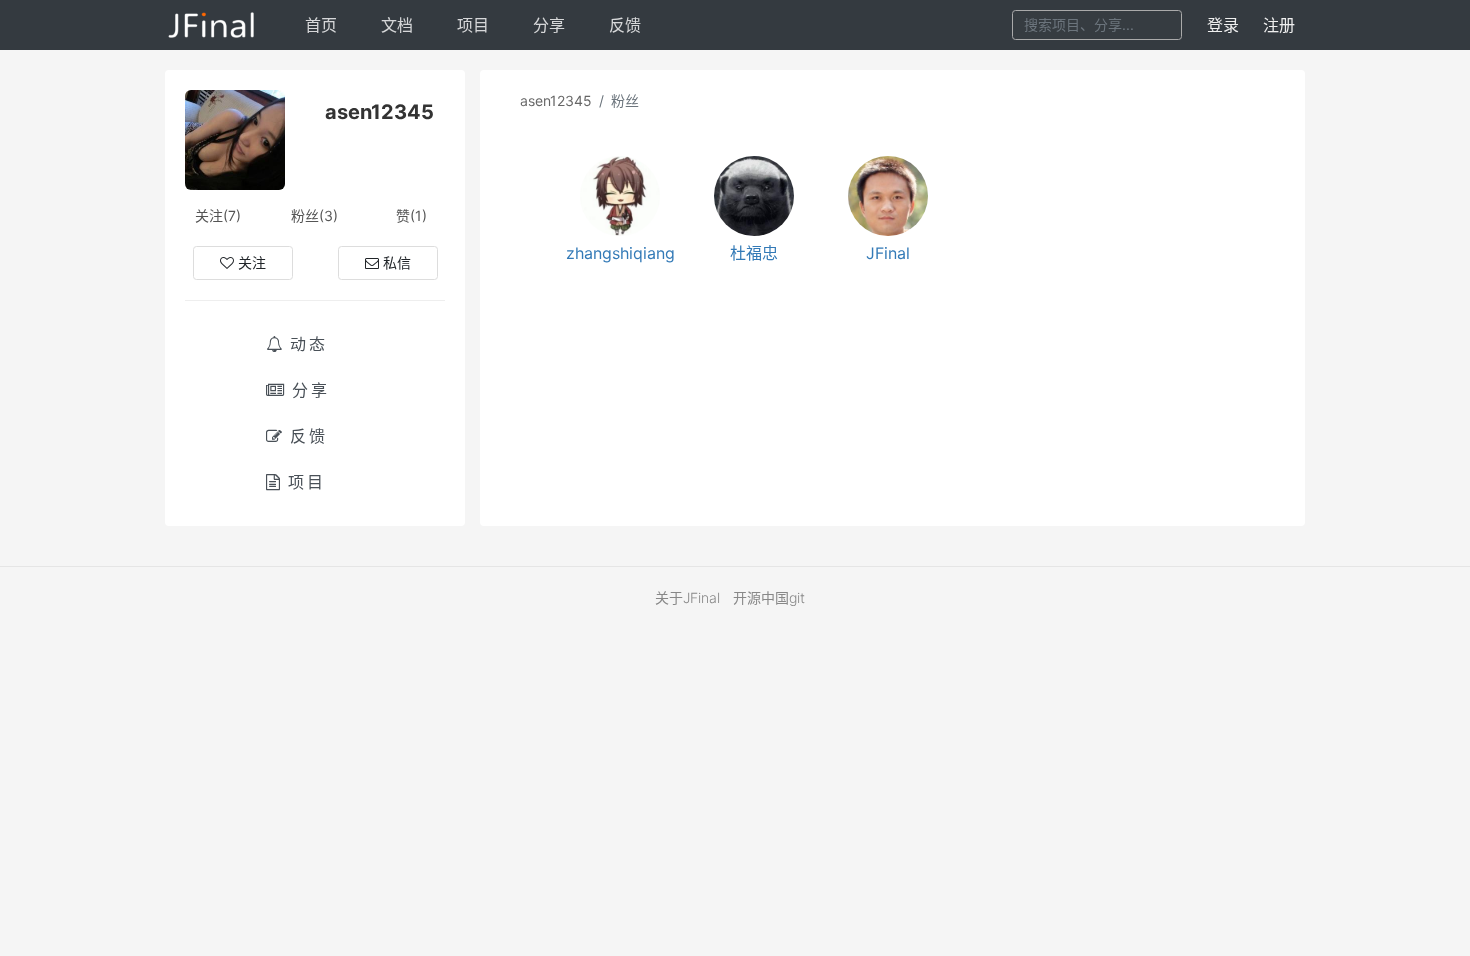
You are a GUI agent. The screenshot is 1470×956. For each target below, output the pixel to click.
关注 (252, 262)
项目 (473, 25)
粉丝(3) (314, 215)
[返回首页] (212, 25)
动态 (309, 344)
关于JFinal (687, 597)
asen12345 (556, 100)
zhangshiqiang (620, 253)
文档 (397, 25)
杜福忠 (754, 253)
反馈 (625, 25)
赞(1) (411, 215)
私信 (397, 262)
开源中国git (769, 597)
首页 (321, 25)
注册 (1279, 25)
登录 (1223, 25)
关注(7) (218, 215)
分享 (549, 25)
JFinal (888, 253)
